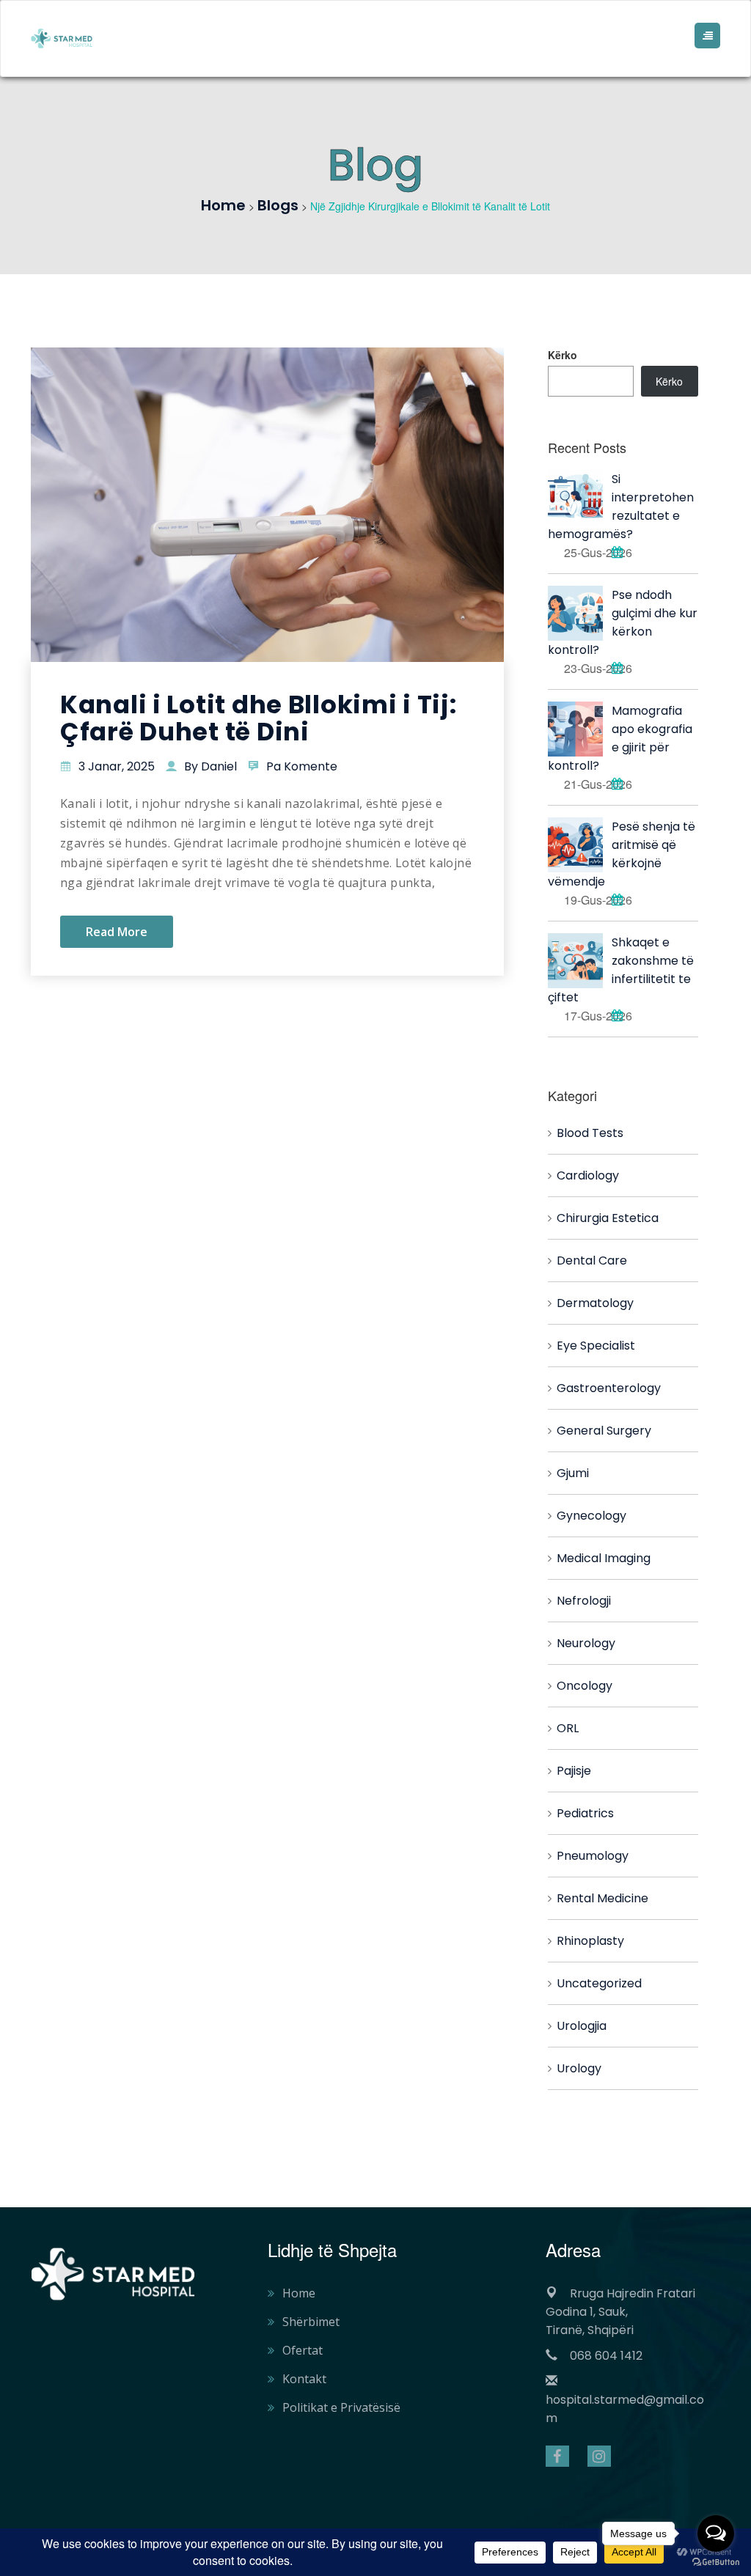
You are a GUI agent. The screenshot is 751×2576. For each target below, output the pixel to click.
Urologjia (582, 2026)
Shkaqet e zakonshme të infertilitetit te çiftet (621, 970)
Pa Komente (302, 766)
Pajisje (574, 1771)
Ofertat (303, 2350)
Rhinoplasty (590, 1941)
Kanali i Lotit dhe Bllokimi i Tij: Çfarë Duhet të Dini (258, 718)
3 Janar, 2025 (117, 766)
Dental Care (592, 1261)
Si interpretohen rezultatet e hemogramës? (621, 507)
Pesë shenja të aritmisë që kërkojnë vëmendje (622, 854)
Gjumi (573, 1473)
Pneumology (593, 1856)
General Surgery (604, 1431)
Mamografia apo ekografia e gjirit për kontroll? (620, 738)
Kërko (563, 355)
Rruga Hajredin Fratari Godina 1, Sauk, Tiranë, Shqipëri (620, 2312)
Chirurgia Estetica (608, 1218)
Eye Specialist (596, 1346)
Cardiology (588, 1175)
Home (299, 2293)
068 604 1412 (606, 2356)
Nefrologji (584, 1601)
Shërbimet (311, 2322)
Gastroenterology (609, 1388)
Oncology (585, 1686)
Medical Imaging (604, 1558)
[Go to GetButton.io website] (716, 2561)
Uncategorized (599, 1983)
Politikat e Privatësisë (341, 2407)
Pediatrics (585, 1813)
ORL (568, 1728)
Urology (579, 2068)
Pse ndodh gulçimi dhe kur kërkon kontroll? (623, 622)
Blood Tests (590, 1133)
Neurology (586, 1643)
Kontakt (304, 2379)
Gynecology (591, 1516)
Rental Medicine (602, 1898)
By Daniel (210, 766)
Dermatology (595, 1303)
